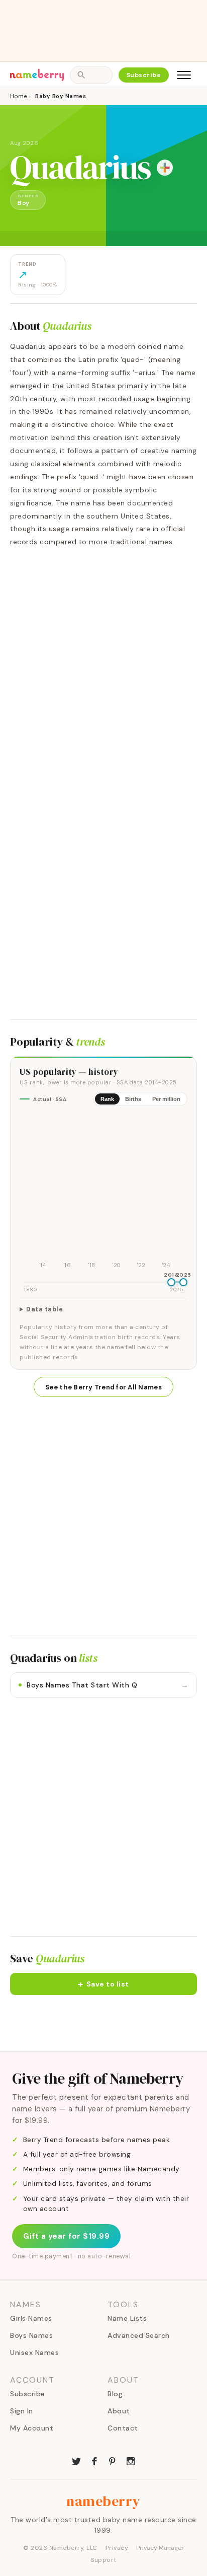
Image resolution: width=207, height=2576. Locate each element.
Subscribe (144, 75)
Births (133, 1099)
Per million (166, 1099)
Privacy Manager (160, 2548)
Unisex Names (34, 2352)
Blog (115, 2394)
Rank (107, 1099)
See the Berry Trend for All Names (103, 1387)
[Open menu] (184, 75)
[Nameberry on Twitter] (76, 2460)
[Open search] (91, 75)
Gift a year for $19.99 (66, 2236)
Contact (123, 2428)
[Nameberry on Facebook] (94, 2460)
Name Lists (127, 2318)
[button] (103, 1984)
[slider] (171, 1282)
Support (103, 2560)
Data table (44, 1309)
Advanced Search (139, 2335)
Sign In (22, 2411)
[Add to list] (165, 168)
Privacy (117, 2548)
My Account (32, 2428)
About (119, 2411)
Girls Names (31, 2318)
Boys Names (31, 2335)
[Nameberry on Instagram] (131, 2460)
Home (18, 96)
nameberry (103, 2501)
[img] (103, 1193)
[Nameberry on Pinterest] (113, 2460)
